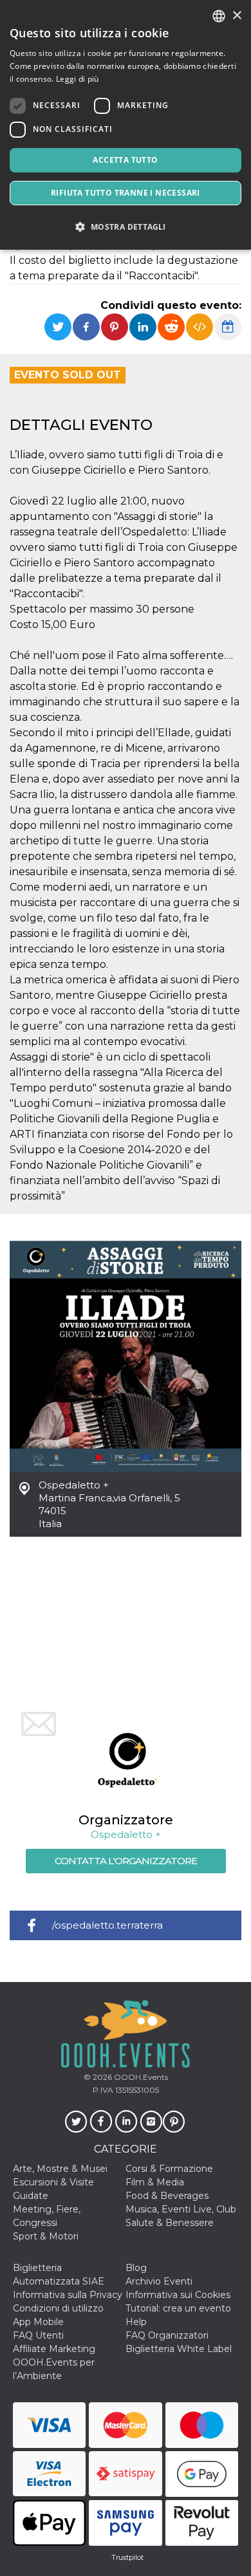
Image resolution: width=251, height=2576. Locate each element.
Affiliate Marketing (54, 2349)
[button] (126, 227)
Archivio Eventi (159, 2281)
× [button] (237, 16)
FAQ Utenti (38, 2335)
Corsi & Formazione (169, 2169)
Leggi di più (78, 79)
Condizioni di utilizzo (58, 2308)
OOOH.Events (140, 2077)
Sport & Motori (46, 2236)
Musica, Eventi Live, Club (181, 2209)
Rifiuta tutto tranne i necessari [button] (126, 193)
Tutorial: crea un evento (178, 2308)
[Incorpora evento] (200, 327)
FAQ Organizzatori (167, 2335)
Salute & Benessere (170, 2223)
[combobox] (219, 16)
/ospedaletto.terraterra (107, 1925)
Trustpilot (127, 2557)
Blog (136, 2268)
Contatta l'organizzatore (126, 1861)
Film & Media (155, 2182)
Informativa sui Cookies (178, 2295)
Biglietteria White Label (179, 2349)
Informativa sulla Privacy (68, 2295)
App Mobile (38, 2322)
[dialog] (126, 125)
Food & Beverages (167, 2196)
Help (136, 2322)
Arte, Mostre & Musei (60, 2169)
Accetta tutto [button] (125, 160)
